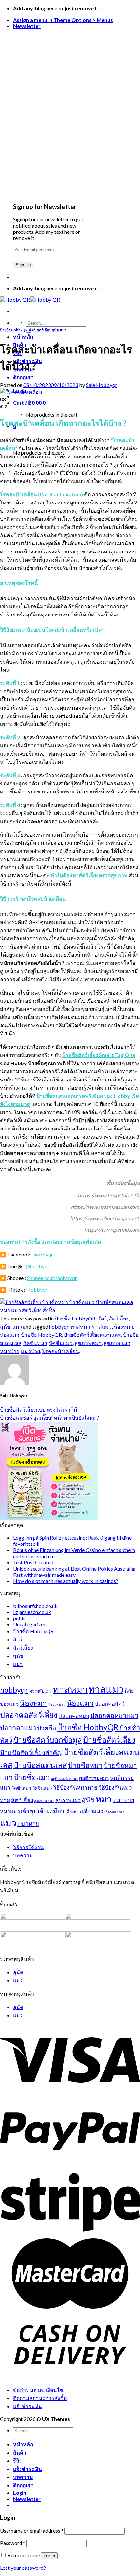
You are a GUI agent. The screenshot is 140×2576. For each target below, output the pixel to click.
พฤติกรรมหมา (94, 1778)
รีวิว (17, 2461)
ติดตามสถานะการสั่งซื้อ (40, 2398)
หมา (104, 1799)
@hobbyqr (37, 1266)
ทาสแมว (102, 1327)
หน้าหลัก (23, 336)
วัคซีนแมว (61, 1343)
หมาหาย (124, 1800)
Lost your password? (23, 2568)
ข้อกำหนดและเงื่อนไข (38, 2390)
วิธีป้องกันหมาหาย (75, 1788)
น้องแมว (10, 1335)
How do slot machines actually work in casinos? (66, 1581)
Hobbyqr (37, 1290)
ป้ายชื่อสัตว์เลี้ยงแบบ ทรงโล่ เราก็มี (39, 1409)
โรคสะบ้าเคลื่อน (61, 1351)
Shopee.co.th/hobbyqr (52, 1278)
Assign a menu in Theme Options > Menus (63, 20)
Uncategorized (30, 1624)
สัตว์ (32, 330)
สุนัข (55, 330)
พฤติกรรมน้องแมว (64, 1778)
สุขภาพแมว (117, 1343)
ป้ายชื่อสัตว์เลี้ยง (109, 1740)
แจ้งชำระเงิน (28, 2406)
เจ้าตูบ (29, 1811)
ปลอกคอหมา (74, 1716)
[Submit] (16, 2440)
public (20, 1618)
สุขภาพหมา (88, 1343)
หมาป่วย (10, 1351)
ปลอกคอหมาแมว (114, 1715)
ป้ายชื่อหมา (85, 1765)
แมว (63, 330)
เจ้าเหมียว (51, 1811)
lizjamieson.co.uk (32, 1612)
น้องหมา (123, 1327)
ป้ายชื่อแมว (32, 1777)
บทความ (23, 1855)
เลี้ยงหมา (73, 1812)
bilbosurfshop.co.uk (35, 1606)
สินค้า (20, 2452)
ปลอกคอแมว (18, 1728)
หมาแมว (10, 1811)
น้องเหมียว (57, 1704)
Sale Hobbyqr (102, 385)
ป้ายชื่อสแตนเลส (40, 1765)
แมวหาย (28, 1824)
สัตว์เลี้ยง (44, 330)
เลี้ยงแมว (93, 1811)
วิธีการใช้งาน (28, 1847)
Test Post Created (33, 1562)
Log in (49, 2556)
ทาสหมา (80, 1327)
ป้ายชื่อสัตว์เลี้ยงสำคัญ (31, 1752)
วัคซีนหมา (35, 1343)
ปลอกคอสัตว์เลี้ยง (29, 1715)
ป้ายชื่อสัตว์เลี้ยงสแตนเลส (92, 1335)
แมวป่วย (31, 1351)
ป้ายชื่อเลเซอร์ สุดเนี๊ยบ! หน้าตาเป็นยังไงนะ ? (49, 1418)
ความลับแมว (41, 1691)
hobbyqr (43, 1254)
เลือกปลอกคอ (114, 1812)
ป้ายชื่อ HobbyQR (14, 330)
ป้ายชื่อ (47, 1728)
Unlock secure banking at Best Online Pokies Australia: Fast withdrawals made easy (74, 1572)
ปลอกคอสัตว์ (110, 1704)
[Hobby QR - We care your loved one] (30, 300)
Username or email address (32, 2530)
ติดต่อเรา (23, 377)
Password (13, 2543)
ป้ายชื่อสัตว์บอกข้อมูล (48, 1740)
